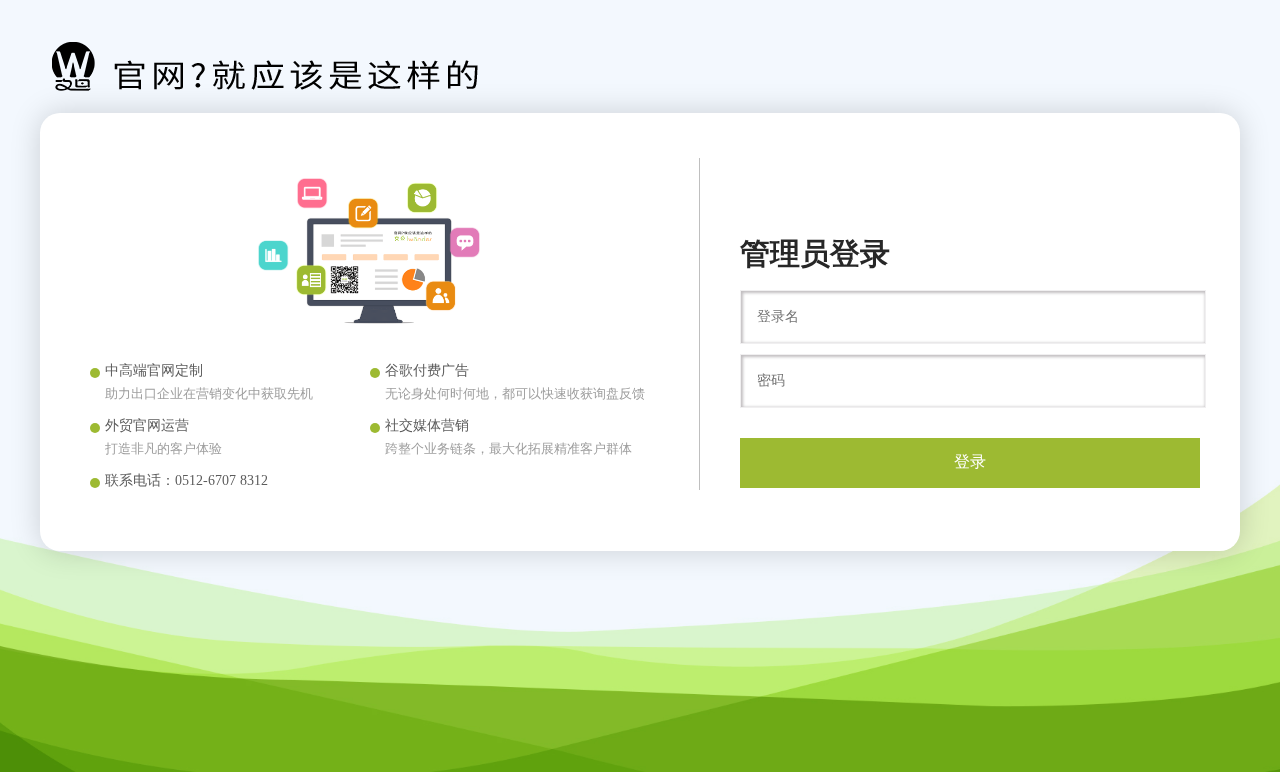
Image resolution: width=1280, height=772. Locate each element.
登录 (970, 461)
